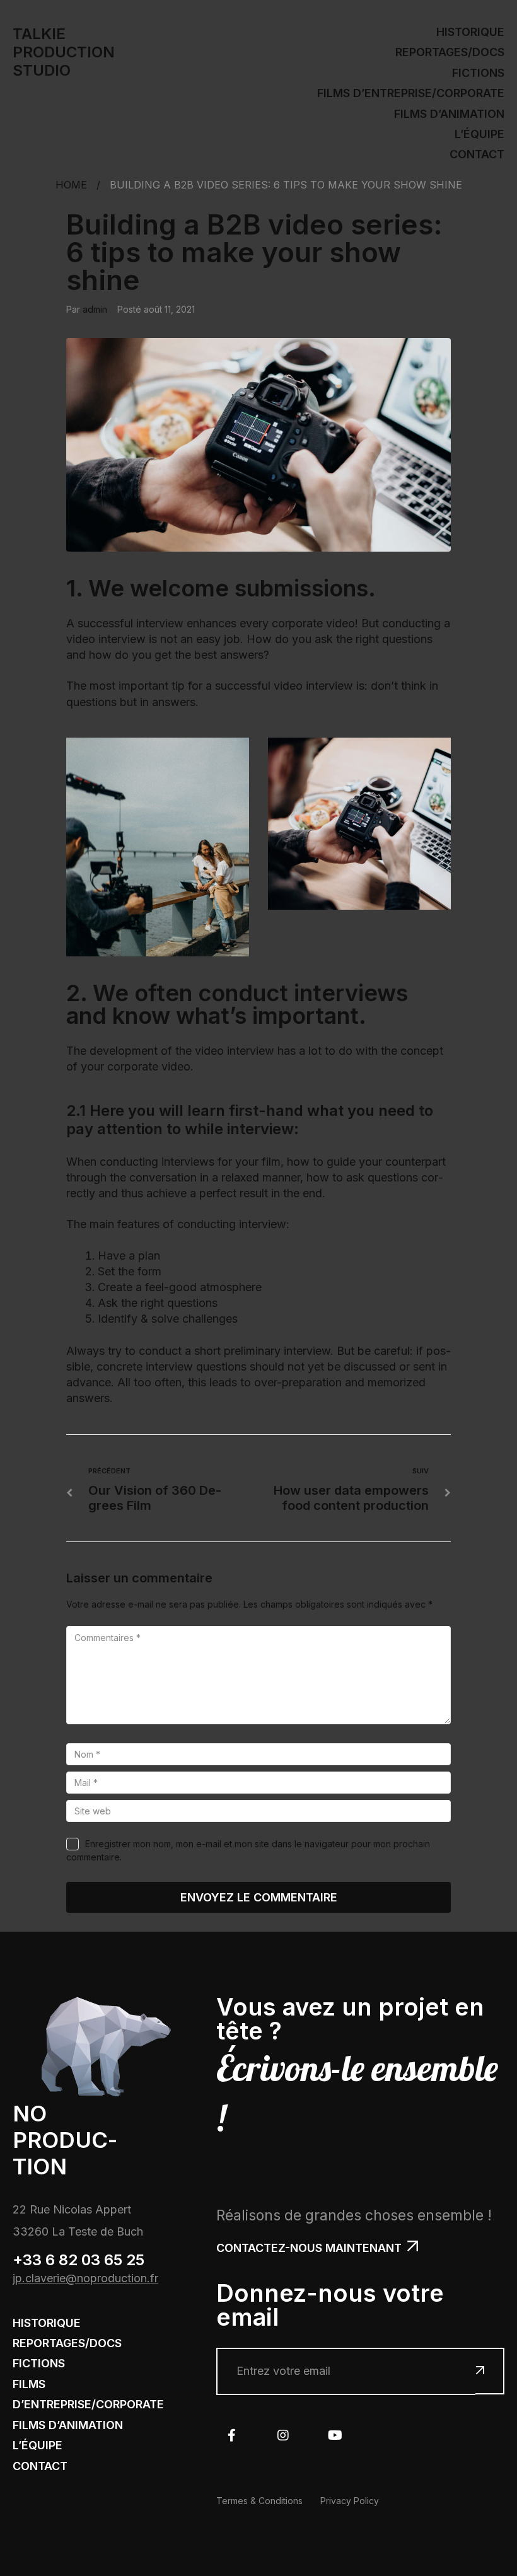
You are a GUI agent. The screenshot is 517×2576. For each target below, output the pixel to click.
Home (71, 185)
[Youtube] (335, 2435)
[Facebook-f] (231, 2435)
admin (95, 309)
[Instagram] (283, 2435)
